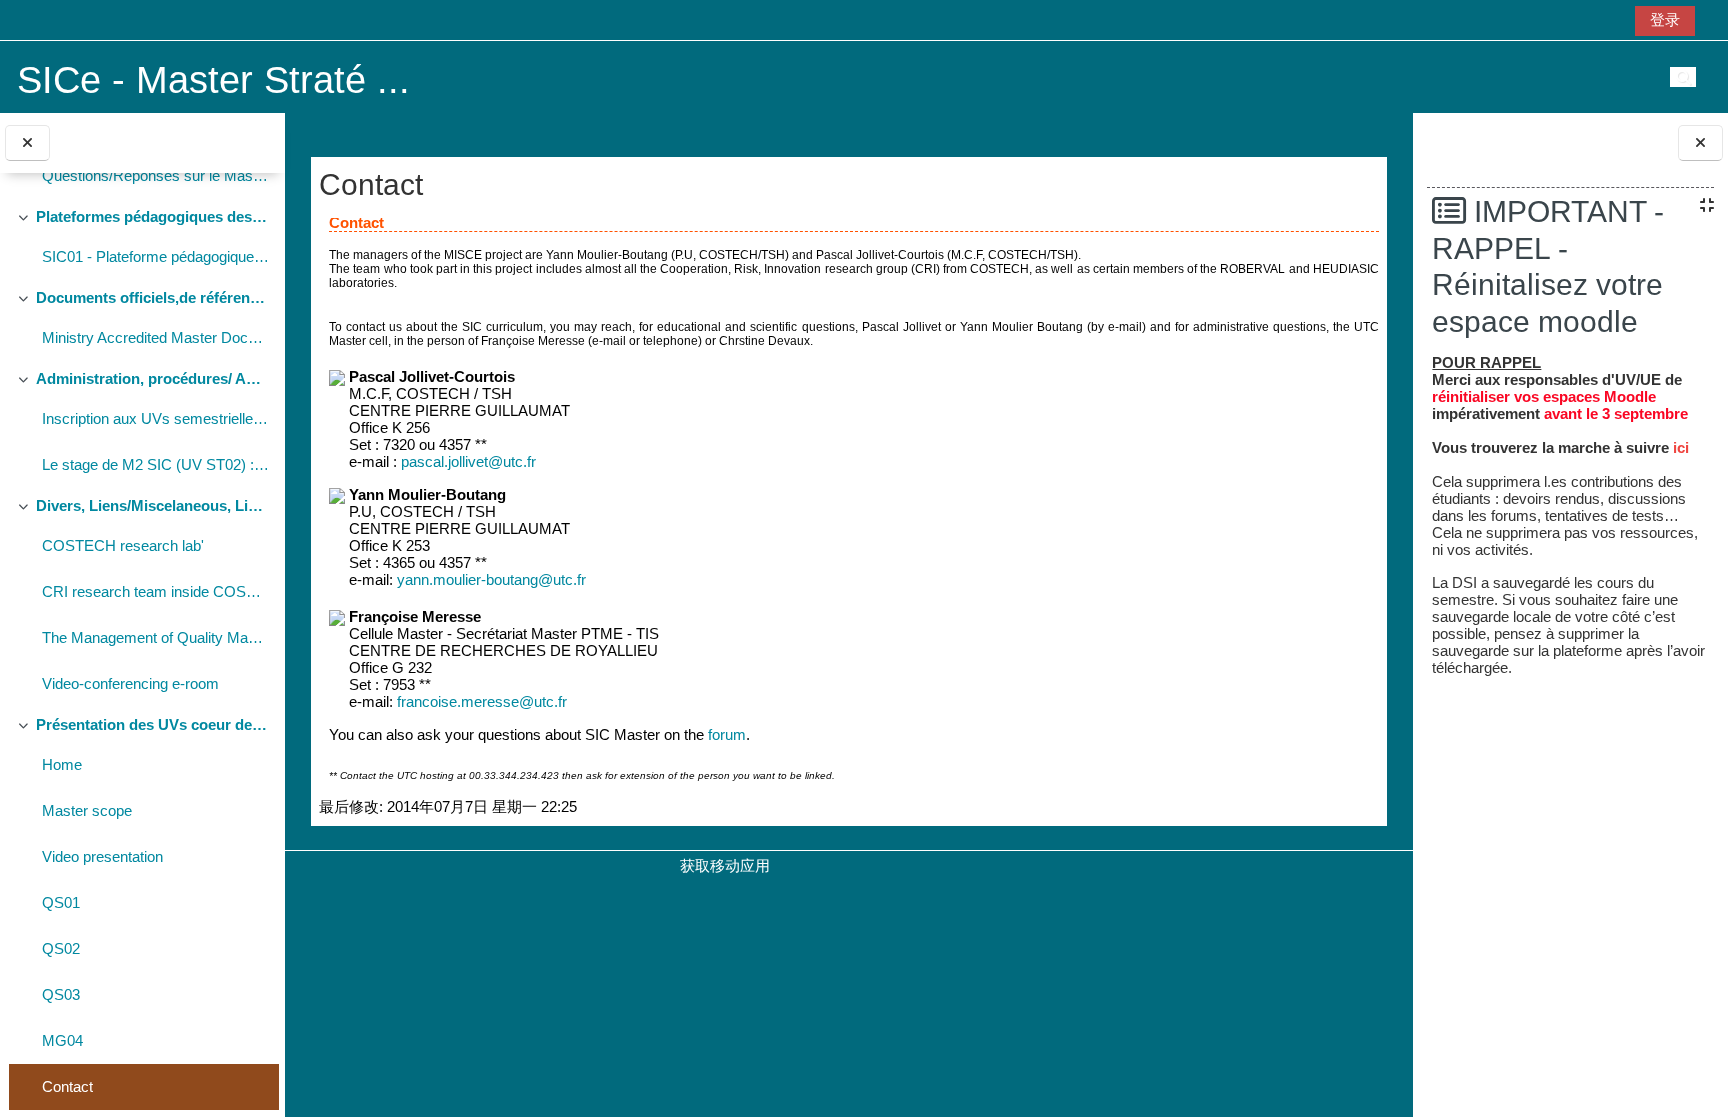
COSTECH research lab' (123, 545)
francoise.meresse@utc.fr (482, 701)
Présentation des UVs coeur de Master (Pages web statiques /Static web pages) (152, 724)
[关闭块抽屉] (1700, 143)
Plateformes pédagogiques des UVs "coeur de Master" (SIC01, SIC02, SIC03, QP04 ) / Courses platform (152, 216)
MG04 (62, 1040)
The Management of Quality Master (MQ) (155, 637)
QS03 (61, 994)
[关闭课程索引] (27, 143)
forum (727, 734)
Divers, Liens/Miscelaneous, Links (152, 505)
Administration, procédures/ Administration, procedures (152, 378)
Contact (67, 1086)
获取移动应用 (725, 865)
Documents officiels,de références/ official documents (152, 297)
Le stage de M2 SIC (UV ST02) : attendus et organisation (155, 464)
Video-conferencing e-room (130, 683)
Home (62, 764)
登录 (1665, 19)
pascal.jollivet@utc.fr (468, 461)
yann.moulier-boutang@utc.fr (491, 579)
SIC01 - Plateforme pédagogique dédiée (155, 256)
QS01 (61, 902)
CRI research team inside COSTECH (155, 591)
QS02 (61, 948)
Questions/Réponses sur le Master (155, 175)
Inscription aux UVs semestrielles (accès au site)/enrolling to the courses (155, 418)
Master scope (87, 810)
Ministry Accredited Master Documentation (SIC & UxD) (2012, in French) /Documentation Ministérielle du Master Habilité (155, 337)
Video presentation (102, 856)
